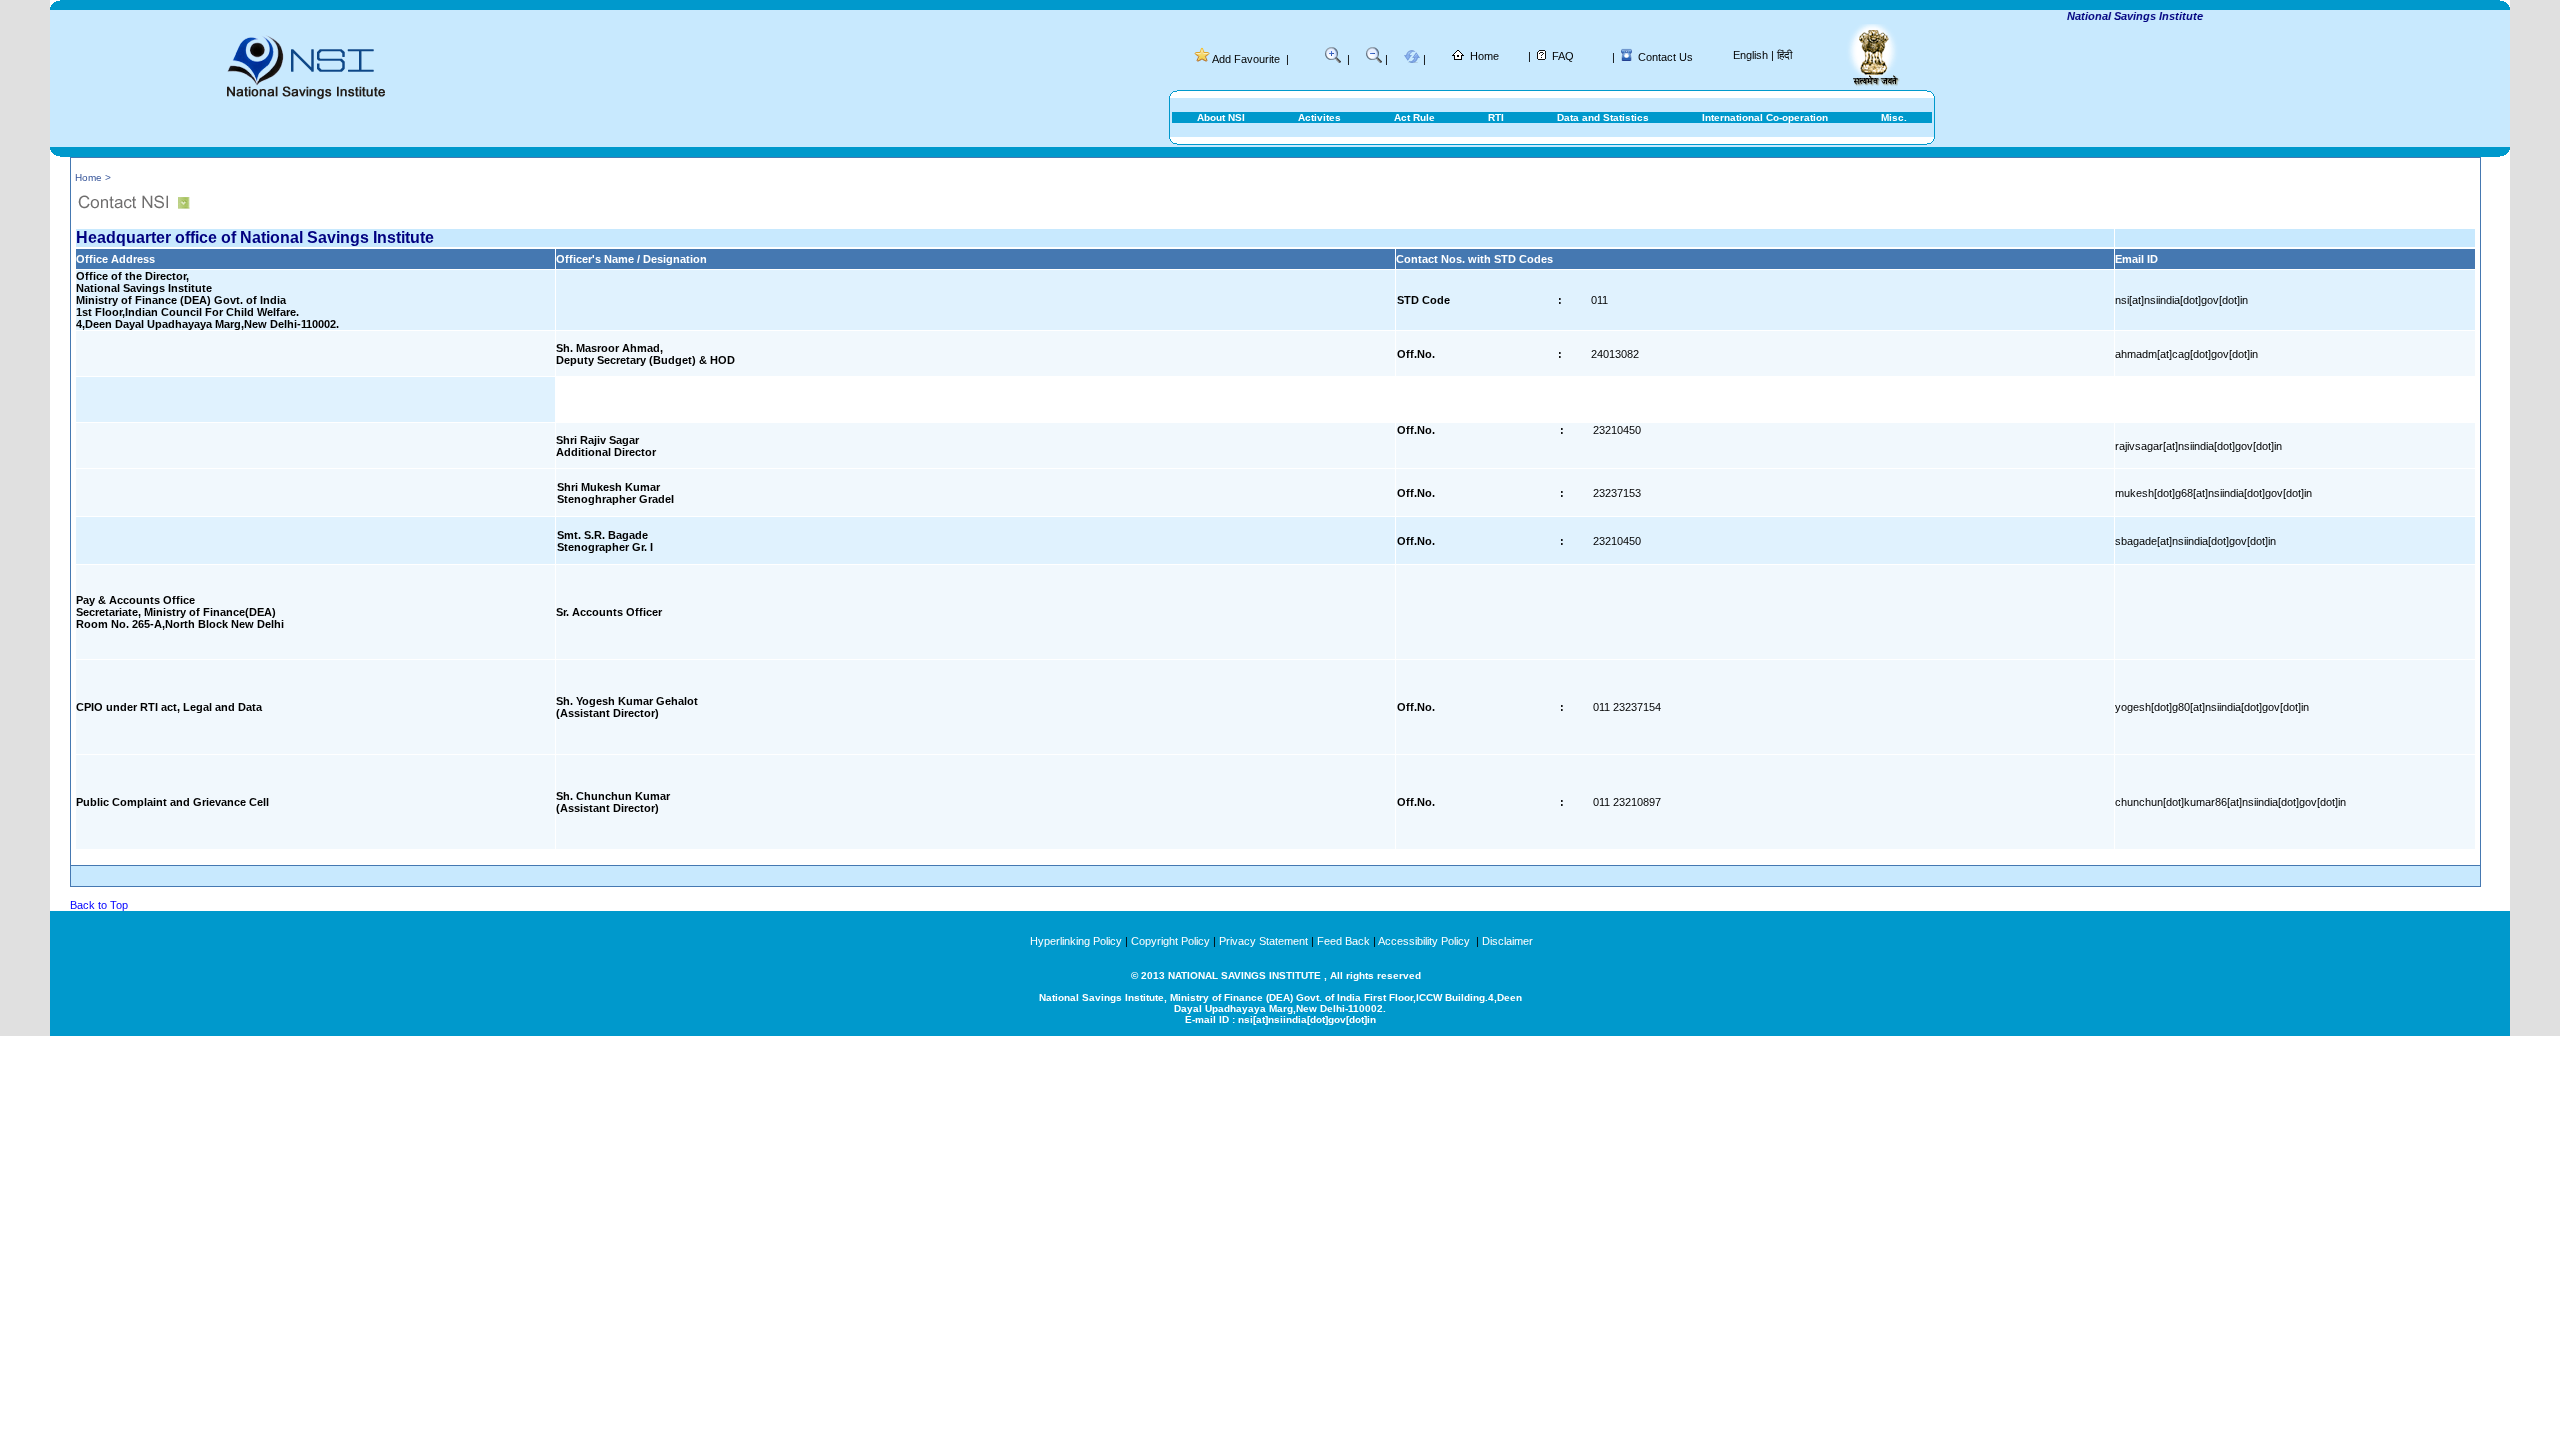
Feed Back (1343, 941)
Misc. (1894, 117)
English (1750, 55)
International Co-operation (1765, 117)
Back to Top (99, 905)
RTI (1496, 117)
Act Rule (1414, 117)
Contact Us (1665, 57)
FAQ (1563, 56)
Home (1484, 56)
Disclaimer (1507, 941)
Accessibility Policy (1425, 941)
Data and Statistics (1603, 117)
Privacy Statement (1263, 941)
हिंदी (1784, 55)
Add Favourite (1246, 59)
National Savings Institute (2111, 16)
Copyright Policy (1170, 941)
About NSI (1221, 117)
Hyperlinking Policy (1076, 941)
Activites (1319, 117)
